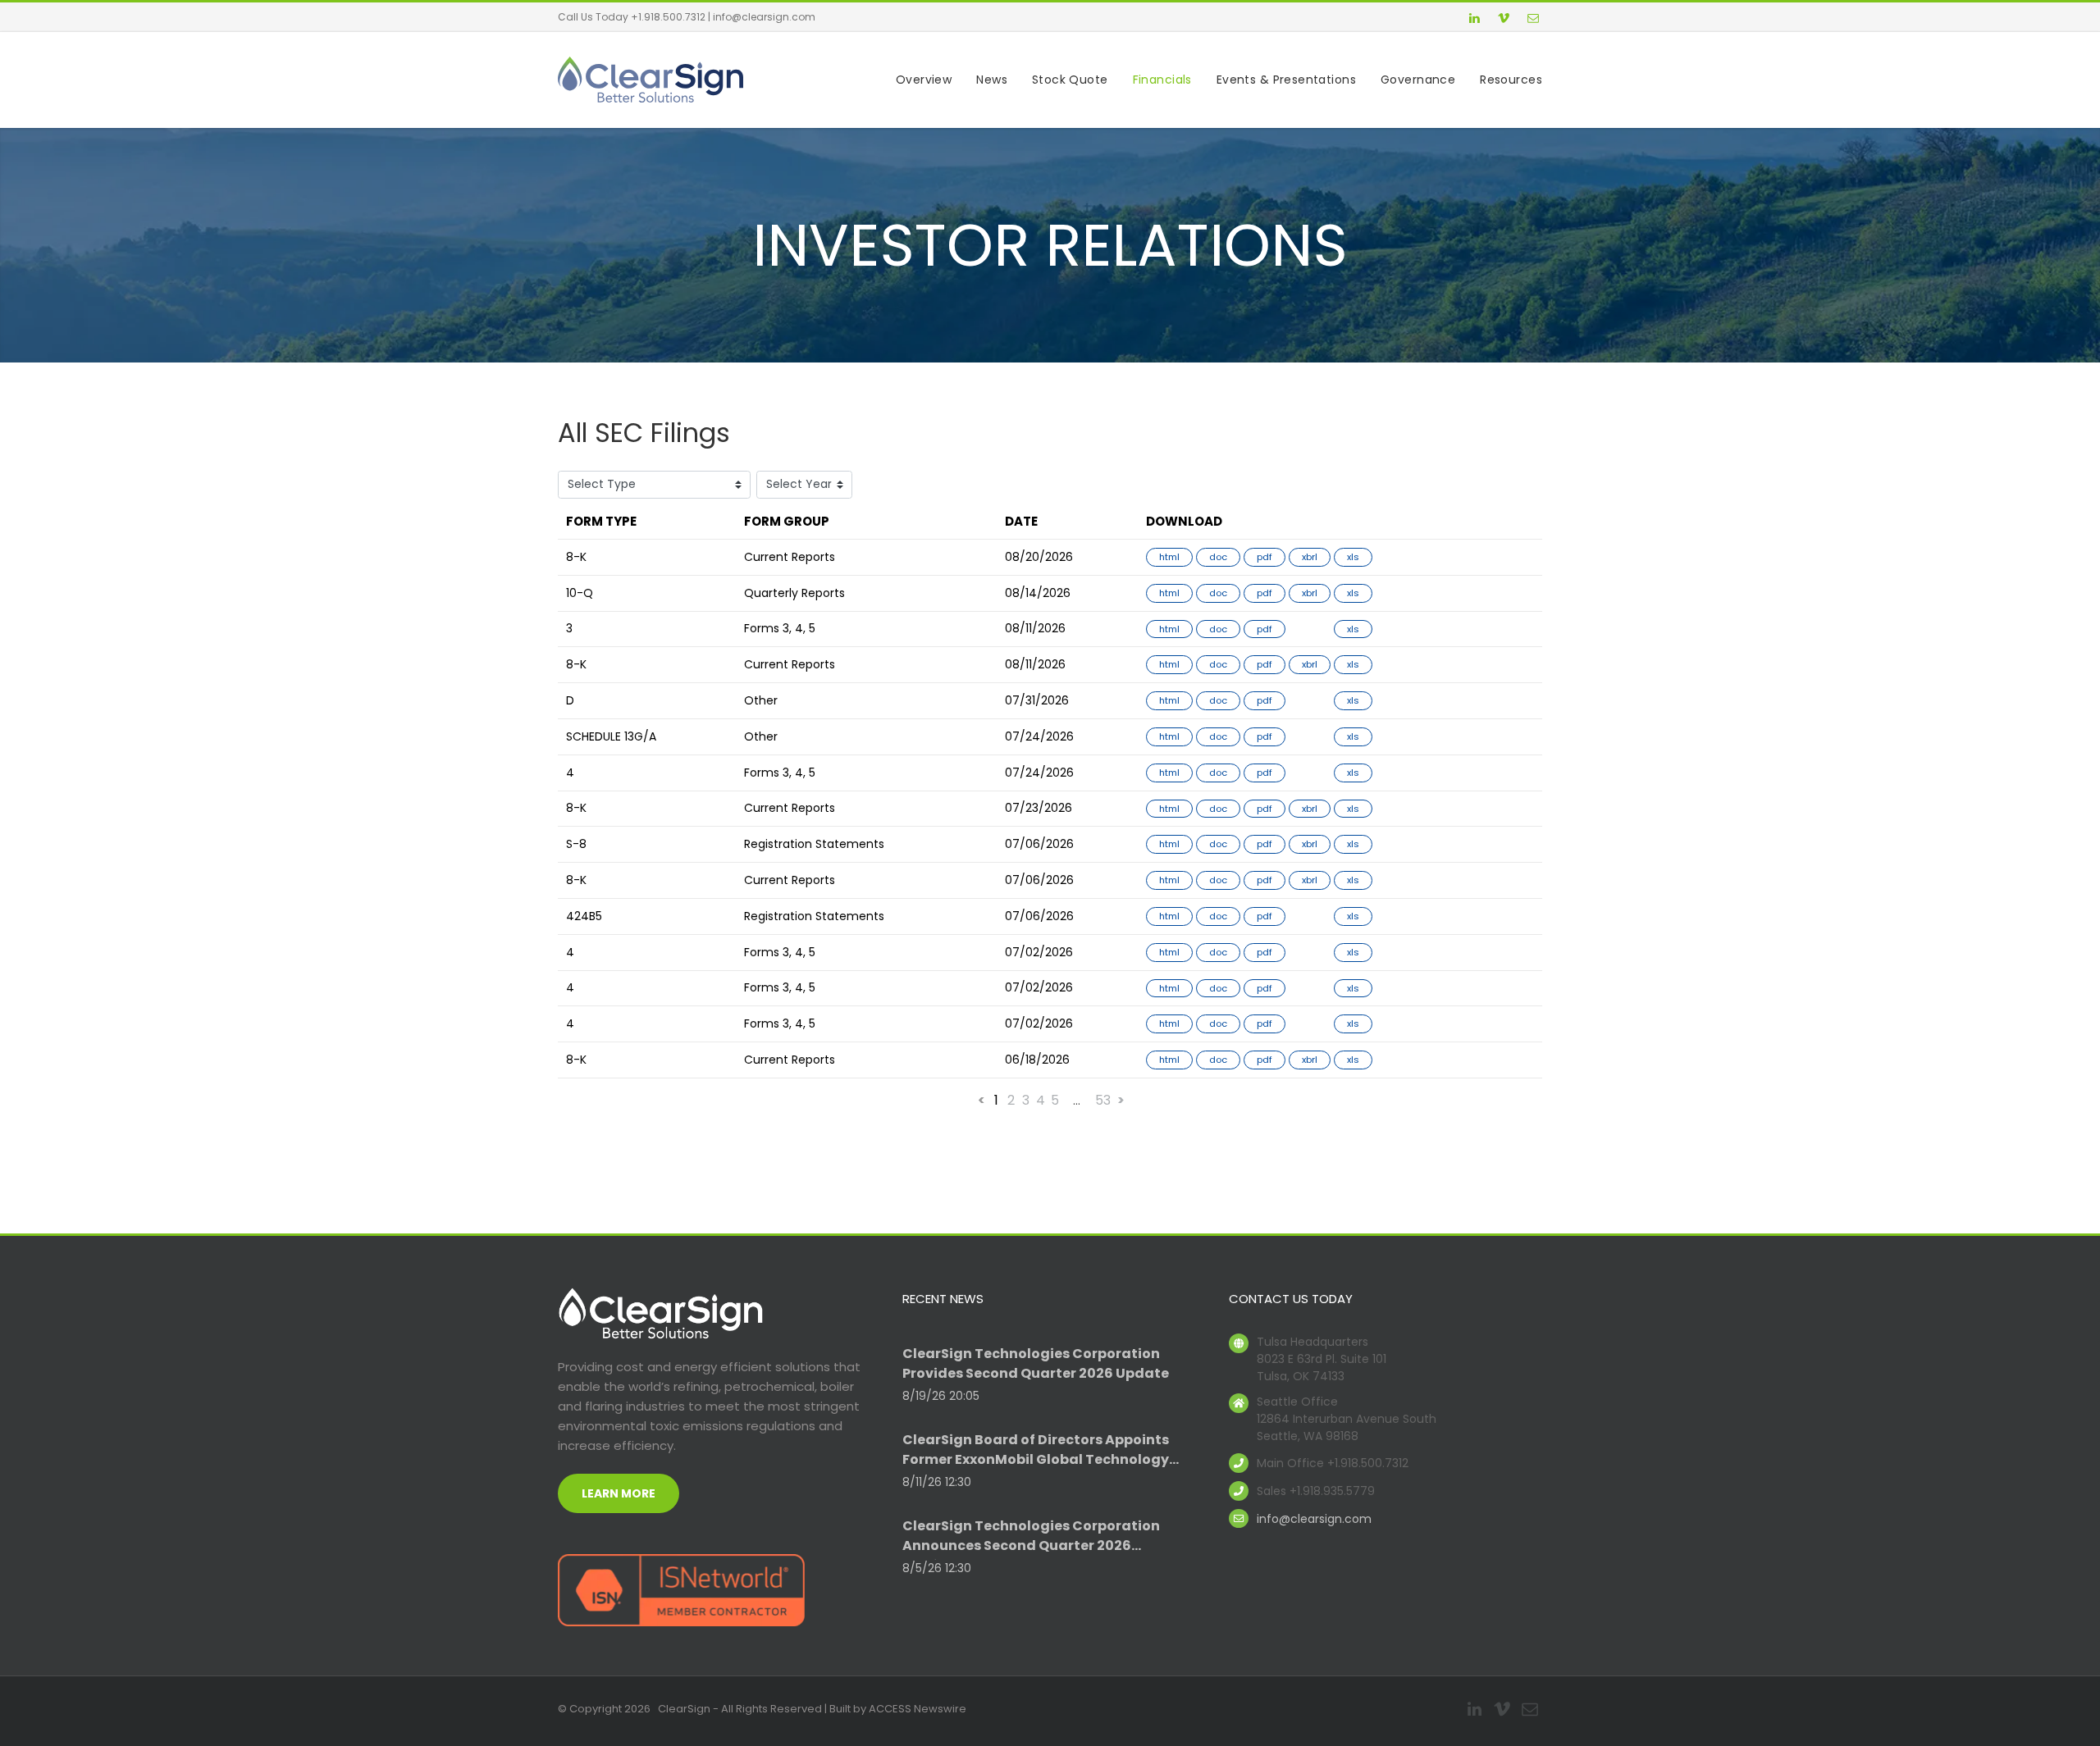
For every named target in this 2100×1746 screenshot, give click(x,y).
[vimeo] (1504, 20)
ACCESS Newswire (918, 1709)
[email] (1533, 20)
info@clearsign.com (764, 17)
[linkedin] (1474, 20)
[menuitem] (911, 80)
